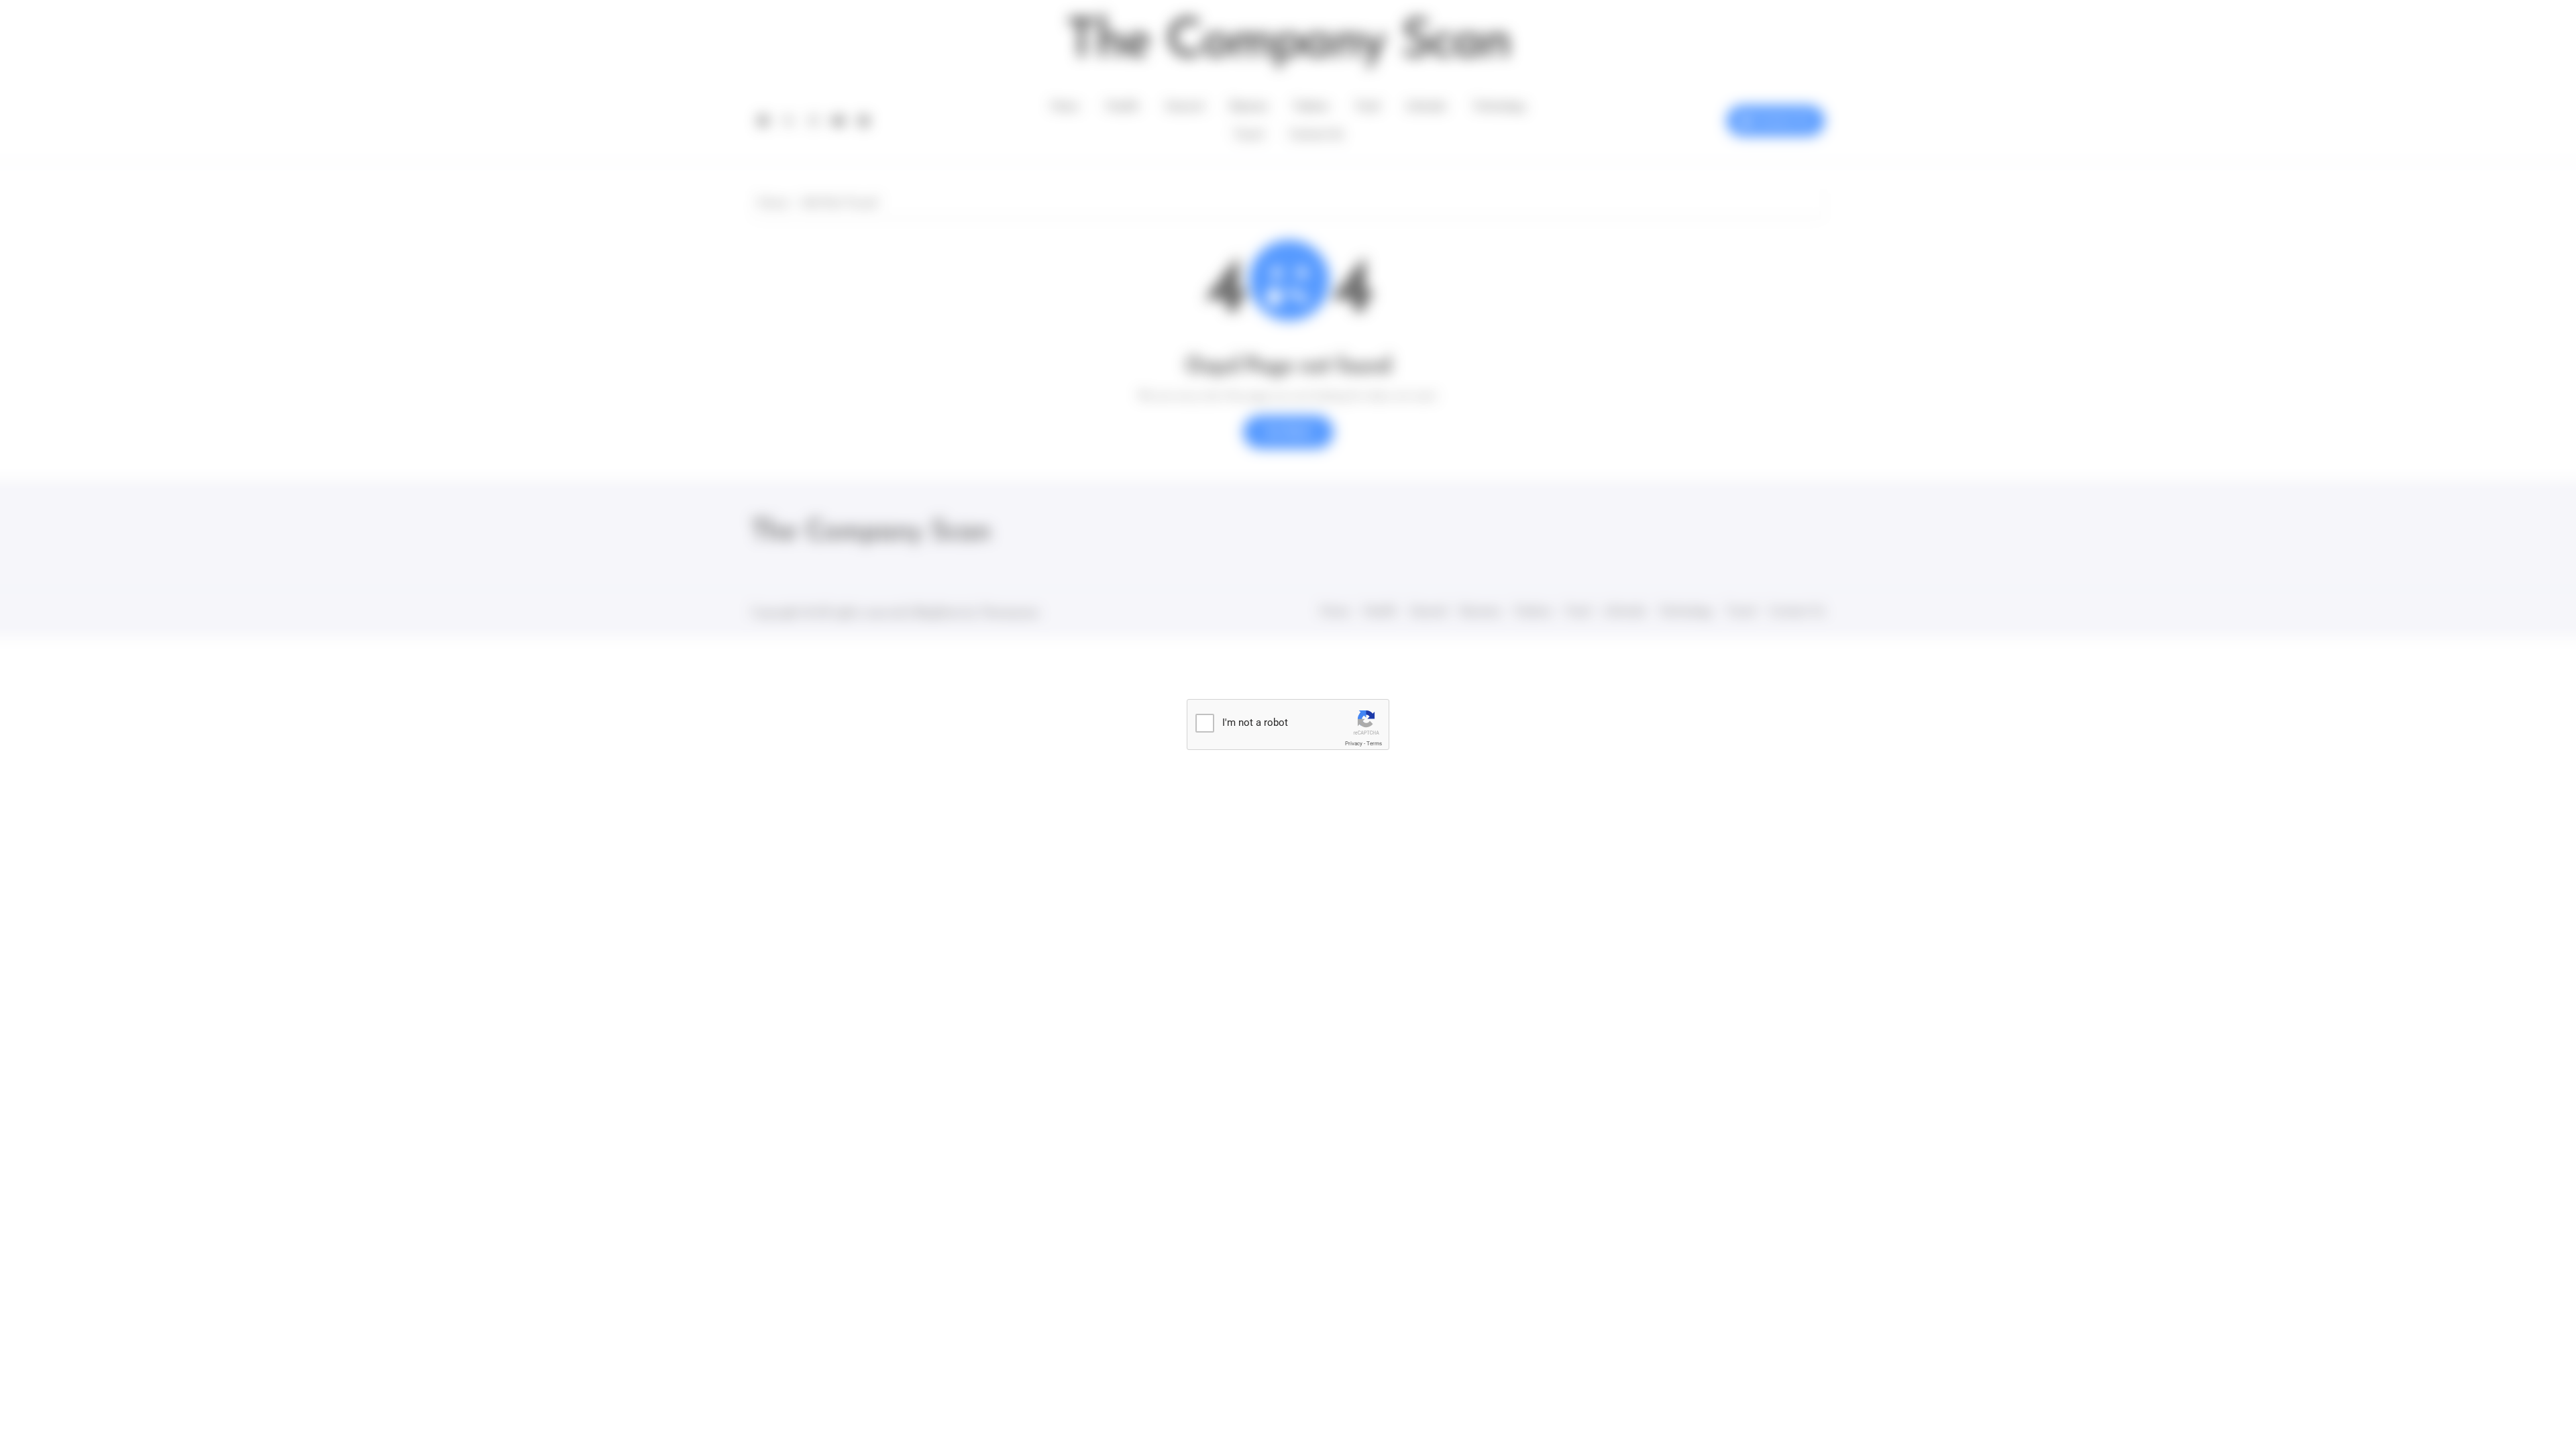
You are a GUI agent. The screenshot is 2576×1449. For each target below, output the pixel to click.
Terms (1374, 744)
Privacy (1354, 744)
